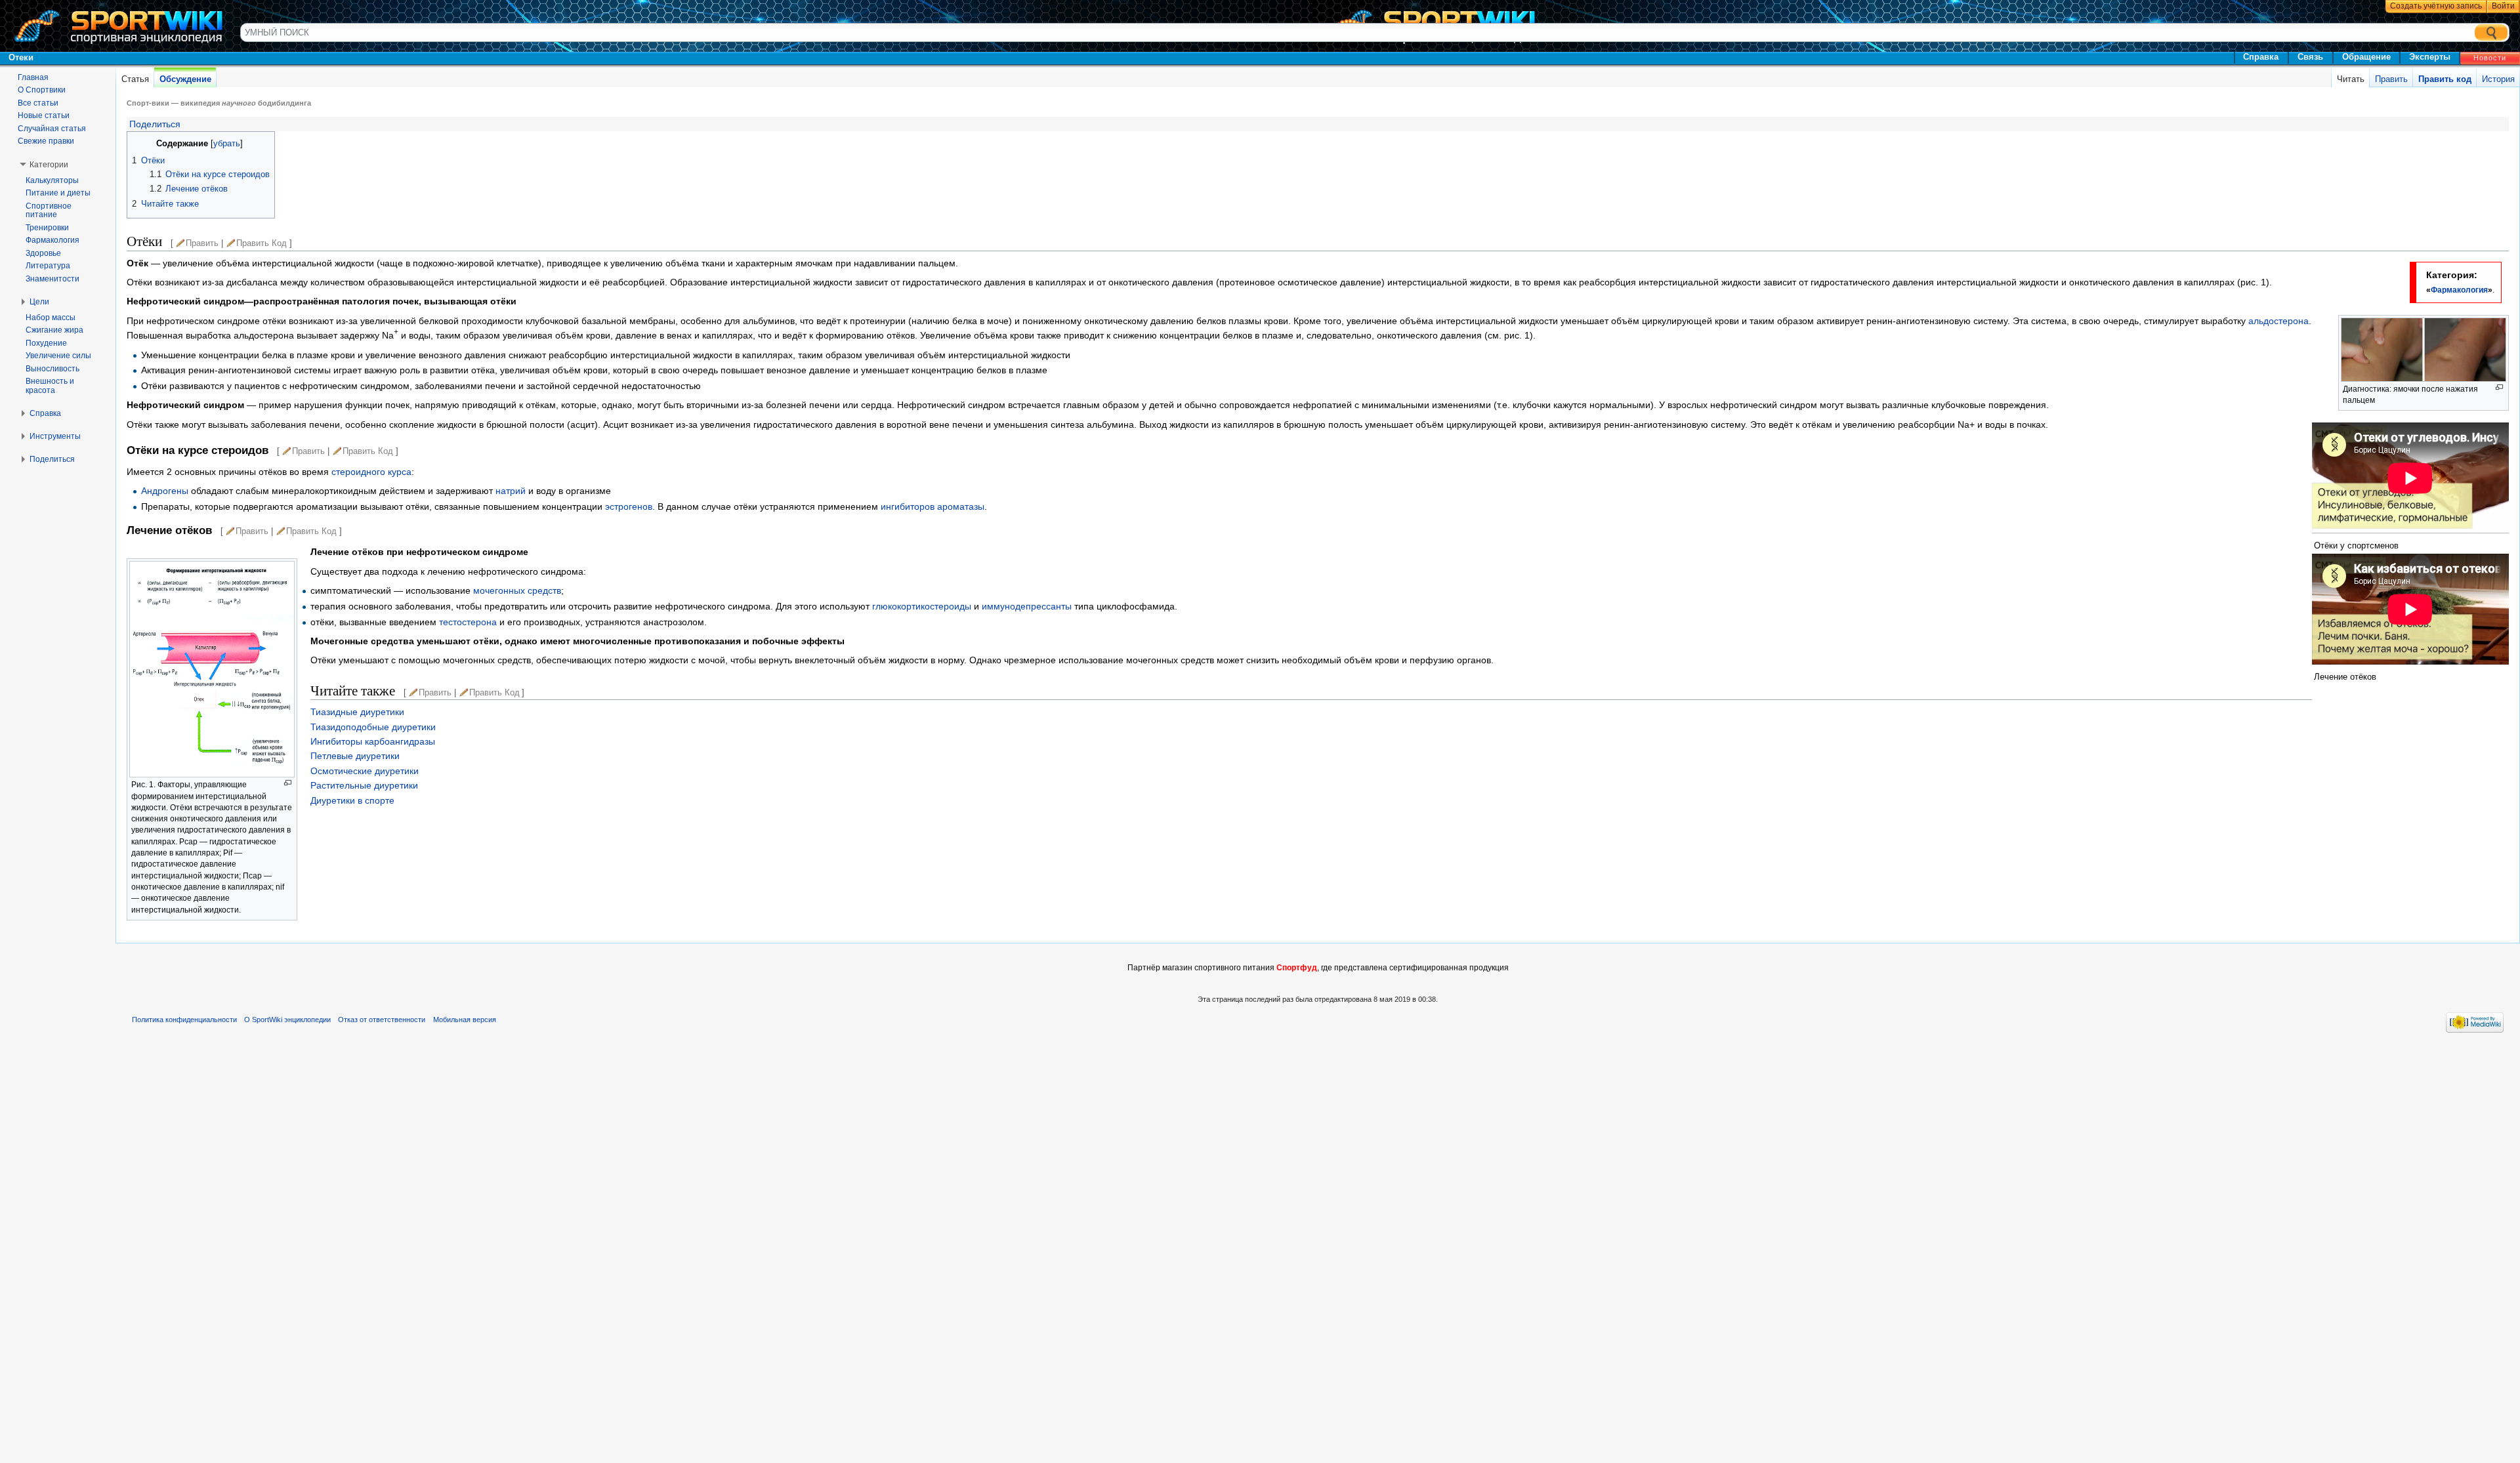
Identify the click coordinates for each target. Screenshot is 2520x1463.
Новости (2490, 58)
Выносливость (52, 369)
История (2498, 79)
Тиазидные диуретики (357, 712)
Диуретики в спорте (352, 800)
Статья (135, 79)
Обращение (2366, 57)
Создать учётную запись (2436, 6)
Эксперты (2430, 57)
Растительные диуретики (364, 785)
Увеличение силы (58, 356)
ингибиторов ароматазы (933, 506)
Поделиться (154, 124)
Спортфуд (1297, 968)
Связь (2310, 57)
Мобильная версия (465, 1020)
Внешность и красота (50, 386)
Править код (2445, 79)
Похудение (46, 343)
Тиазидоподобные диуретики (373, 727)
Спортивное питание (49, 211)
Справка (2261, 57)
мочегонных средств (517, 590)
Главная (33, 77)
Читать (2351, 79)
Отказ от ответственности (382, 1020)
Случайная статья (52, 129)
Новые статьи (44, 115)
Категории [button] (49, 165)
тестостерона (468, 622)
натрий (511, 491)
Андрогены (165, 491)
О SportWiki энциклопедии (287, 1020)
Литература (48, 266)
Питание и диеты (58, 193)
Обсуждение (185, 79)
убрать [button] (227, 144)
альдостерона (2278, 321)
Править (2391, 79)
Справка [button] (45, 413)
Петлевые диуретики (355, 756)
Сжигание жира (54, 330)
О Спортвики (42, 90)
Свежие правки (46, 141)
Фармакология (2459, 290)
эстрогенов (629, 506)
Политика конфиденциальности (184, 1020)
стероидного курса (371, 472)
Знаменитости (52, 279)
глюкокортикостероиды (922, 606)
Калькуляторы (52, 180)
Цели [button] (39, 302)
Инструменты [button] (55, 436)
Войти (2503, 6)
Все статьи (38, 103)
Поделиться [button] (52, 459)
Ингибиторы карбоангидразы (373, 741)
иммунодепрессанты (1027, 606)
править (202, 243)
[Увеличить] (2499, 387)
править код (262, 243)
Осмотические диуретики (365, 771)
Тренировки (47, 228)
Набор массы (51, 318)
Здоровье (43, 253)
